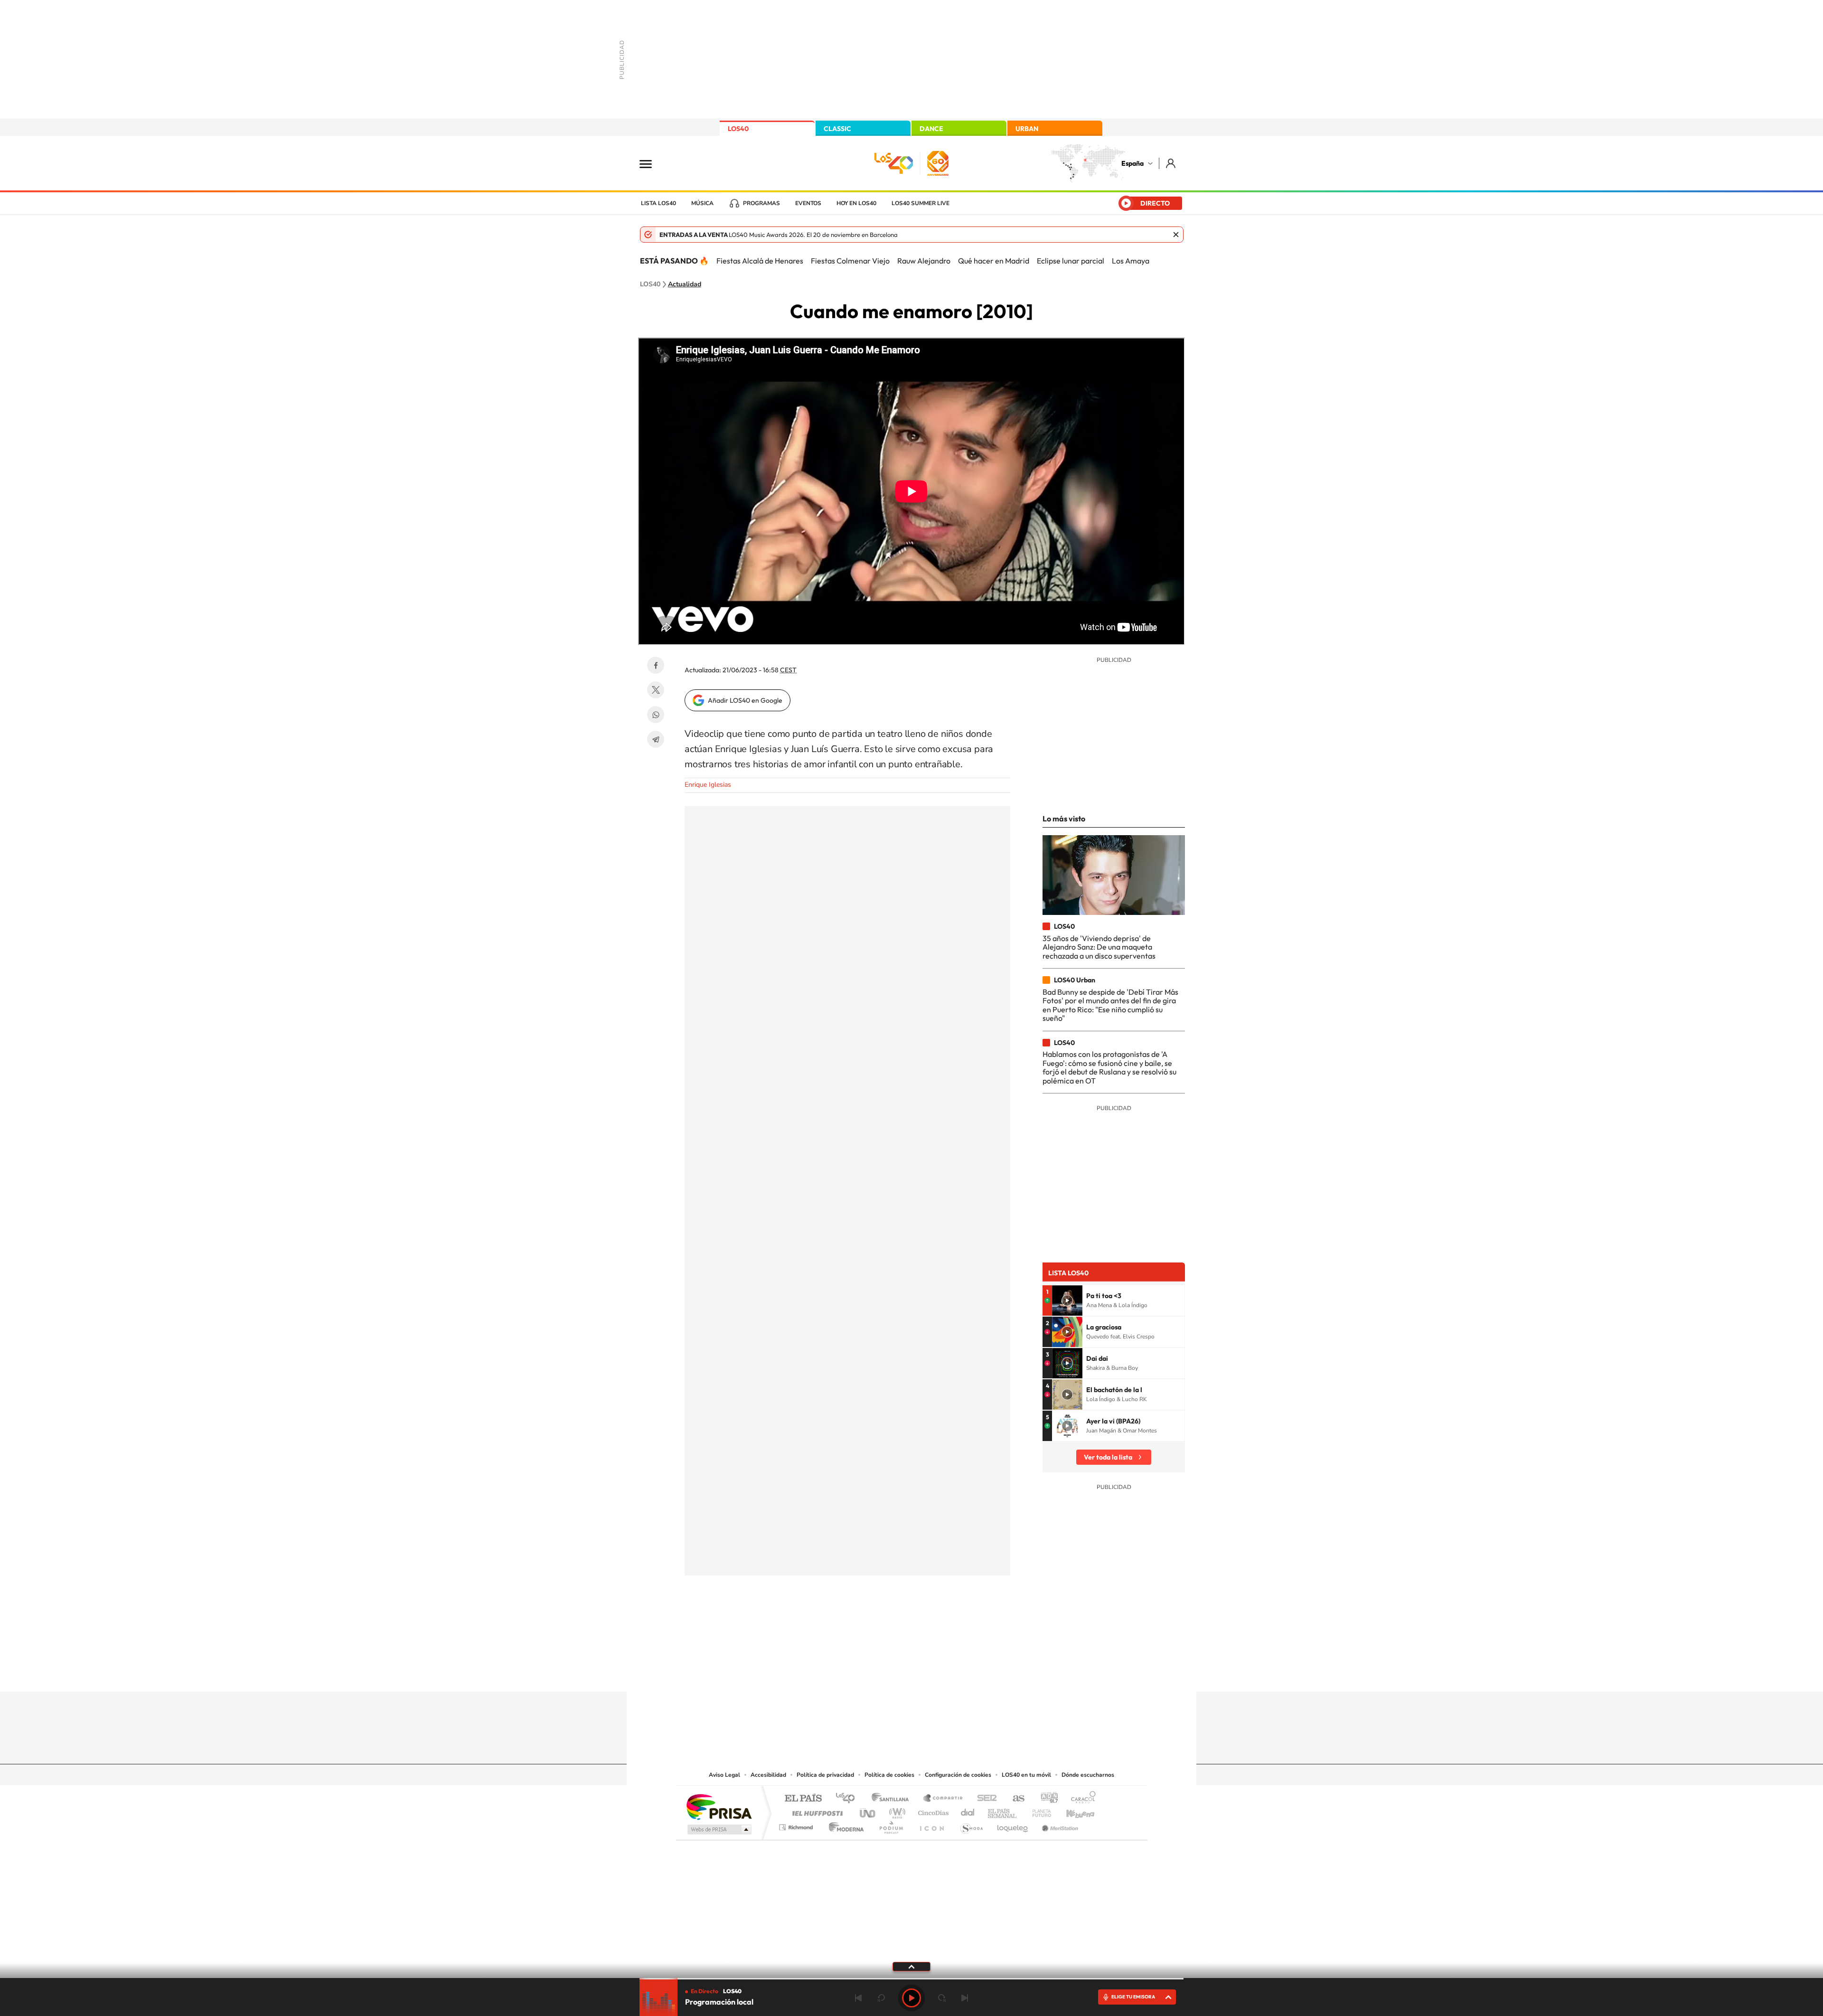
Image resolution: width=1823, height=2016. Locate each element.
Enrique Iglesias (708, 785)
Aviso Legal (724, 1775)
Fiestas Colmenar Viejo (850, 261)
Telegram (656, 739)
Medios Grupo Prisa (719, 1829)
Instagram (855, 1673)
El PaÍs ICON (931, 1825)
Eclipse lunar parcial (1071, 261)
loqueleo (1013, 1825)
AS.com (1014, 1799)
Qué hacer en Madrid (994, 261)
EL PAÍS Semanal (1003, 1811)
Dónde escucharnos (1088, 1775)
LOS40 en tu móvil (1026, 1775)
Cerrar (1176, 235)
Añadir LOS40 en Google (745, 700)
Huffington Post (816, 1811)
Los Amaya (1131, 261)
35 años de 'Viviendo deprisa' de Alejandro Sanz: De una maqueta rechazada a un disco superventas (1099, 947)
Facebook (656, 665)
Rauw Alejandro (924, 261)
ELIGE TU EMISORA (1133, 1997)
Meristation (1059, 1825)
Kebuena (1072, 1811)
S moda (971, 1825)
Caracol (1081, 1799)
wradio (896, 1811)
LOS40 (738, 129)
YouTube (893, 1673)
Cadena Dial (968, 1811)
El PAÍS (803, 1799)
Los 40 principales (849, 1799)
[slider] (911, 1979)
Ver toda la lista (1108, 1457)
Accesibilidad (768, 1775)
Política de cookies (889, 1775)
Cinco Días (932, 1811)
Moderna (844, 1825)
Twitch (949, 1673)
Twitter (656, 690)
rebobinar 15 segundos (881, 1998)
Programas (761, 203)
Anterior (858, 1998)
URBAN (1027, 129)
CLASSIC (837, 129)
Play (911, 1998)
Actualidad (685, 284)
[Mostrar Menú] (652, 163)
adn (1046, 1799)
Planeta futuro (1038, 1811)
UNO (868, 1811)
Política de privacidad (825, 1775)
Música (702, 203)
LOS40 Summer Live (921, 203)
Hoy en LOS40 (856, 203)
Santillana (893, 1799)
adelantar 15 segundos (942, 1998)
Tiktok (874, 1673)
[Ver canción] (1067, 1300)
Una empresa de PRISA (719, 1806)
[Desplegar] (911, 1966)
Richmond (797, 1825)
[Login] (1171, 163)
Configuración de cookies (958, 1775)
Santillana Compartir (943, 1799)
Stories (968, 1673)
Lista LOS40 (658, 203)
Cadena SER (984, 1799)
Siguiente (965, 1998)
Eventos (808, 203)
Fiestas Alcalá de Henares (760, 261)
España (1132, 163)
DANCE (931, 129)
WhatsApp (656, 715)
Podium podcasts (891, 1825)
